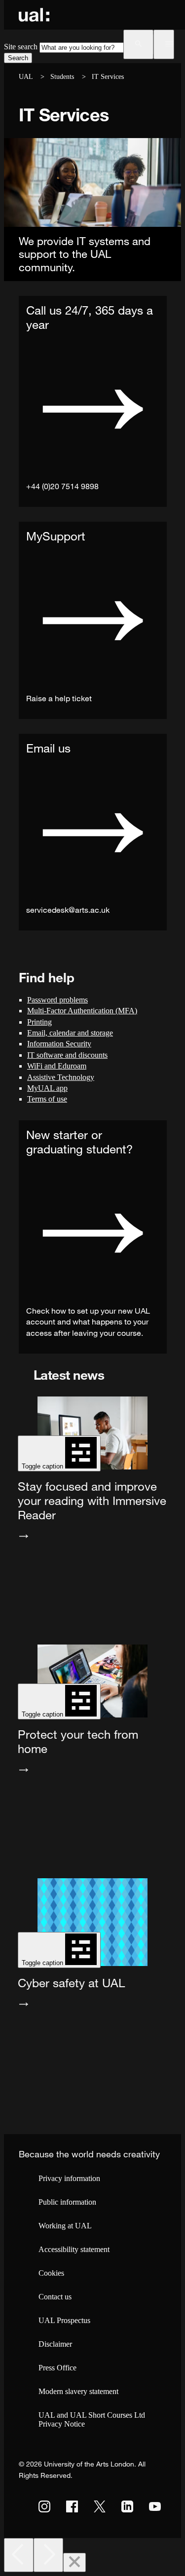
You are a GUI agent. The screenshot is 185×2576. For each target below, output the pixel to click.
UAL (26, 77)
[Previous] (19, 2555)
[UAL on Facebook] (72, 2506)
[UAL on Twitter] (100, 2506)
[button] (138, 44)
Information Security (59, 1044)
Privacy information (69, 2178)
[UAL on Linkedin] (127, 2506)
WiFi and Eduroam (57, 1066)
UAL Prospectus (64, 2320)
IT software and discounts (67, 1055)
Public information (67, 2202)
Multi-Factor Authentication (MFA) (82, 1011)
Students (62, 77)
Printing (39, 1022)
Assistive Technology (61, 1077)
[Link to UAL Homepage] (34, 15)
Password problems (57, 1000)
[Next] (48, 2555)
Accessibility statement (74, 2249)
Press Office (57, 2368)
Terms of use (47, 1099)
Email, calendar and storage (70, 1033)
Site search (21, 47)
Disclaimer (55, 2344)
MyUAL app (47, 1088)
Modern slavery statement (78, 2391)
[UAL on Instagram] (44, 2506)
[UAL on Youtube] (155, 2506)
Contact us (55, 2297)
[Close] (74, 2562)
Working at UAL (65, 2226)
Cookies (51, 2273)
